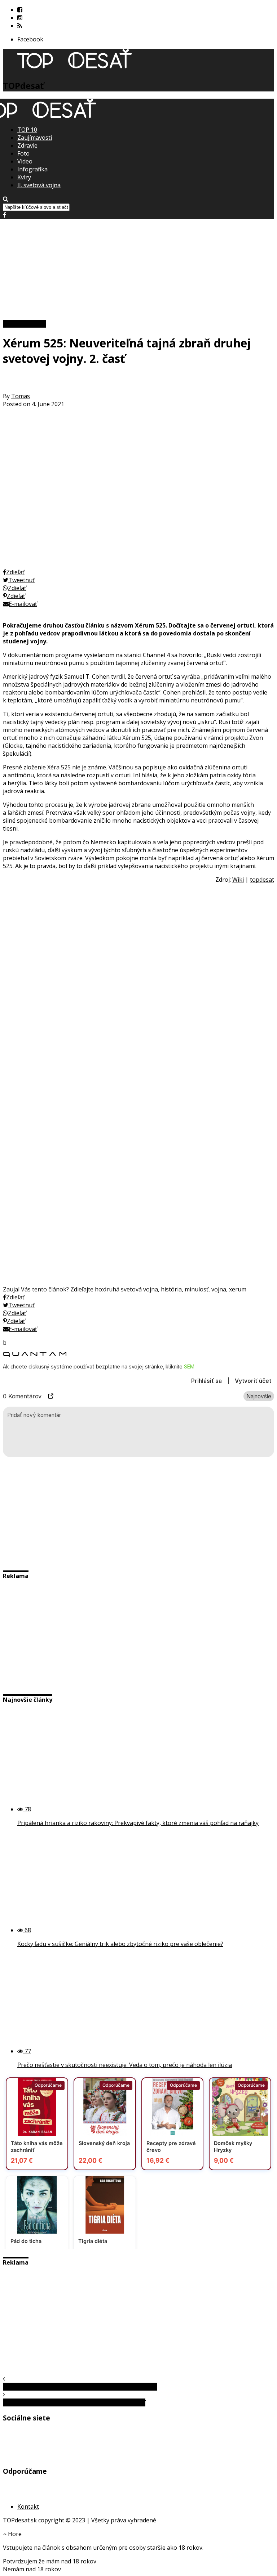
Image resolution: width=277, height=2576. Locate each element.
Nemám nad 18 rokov (32, 2569)
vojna (219, 1289)
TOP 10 (27, 130)
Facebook (30, 39)
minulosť (197, 1289)
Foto (23, 153)
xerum (238, 1289)
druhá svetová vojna (131, 1289)
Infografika (32, 169)
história (171, 1289)
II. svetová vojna (39, 185)
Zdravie (27, 145)
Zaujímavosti (35, 138)
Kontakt (28, 2507)
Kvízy (24, 177)
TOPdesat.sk (20, 2520)
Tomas (21, 396)
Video (25, 161)
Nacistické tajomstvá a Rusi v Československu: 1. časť (74, 2402)
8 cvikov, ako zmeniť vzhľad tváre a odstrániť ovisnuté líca (80, 2387)
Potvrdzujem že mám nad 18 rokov (50, 2561)
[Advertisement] (138, 269)
